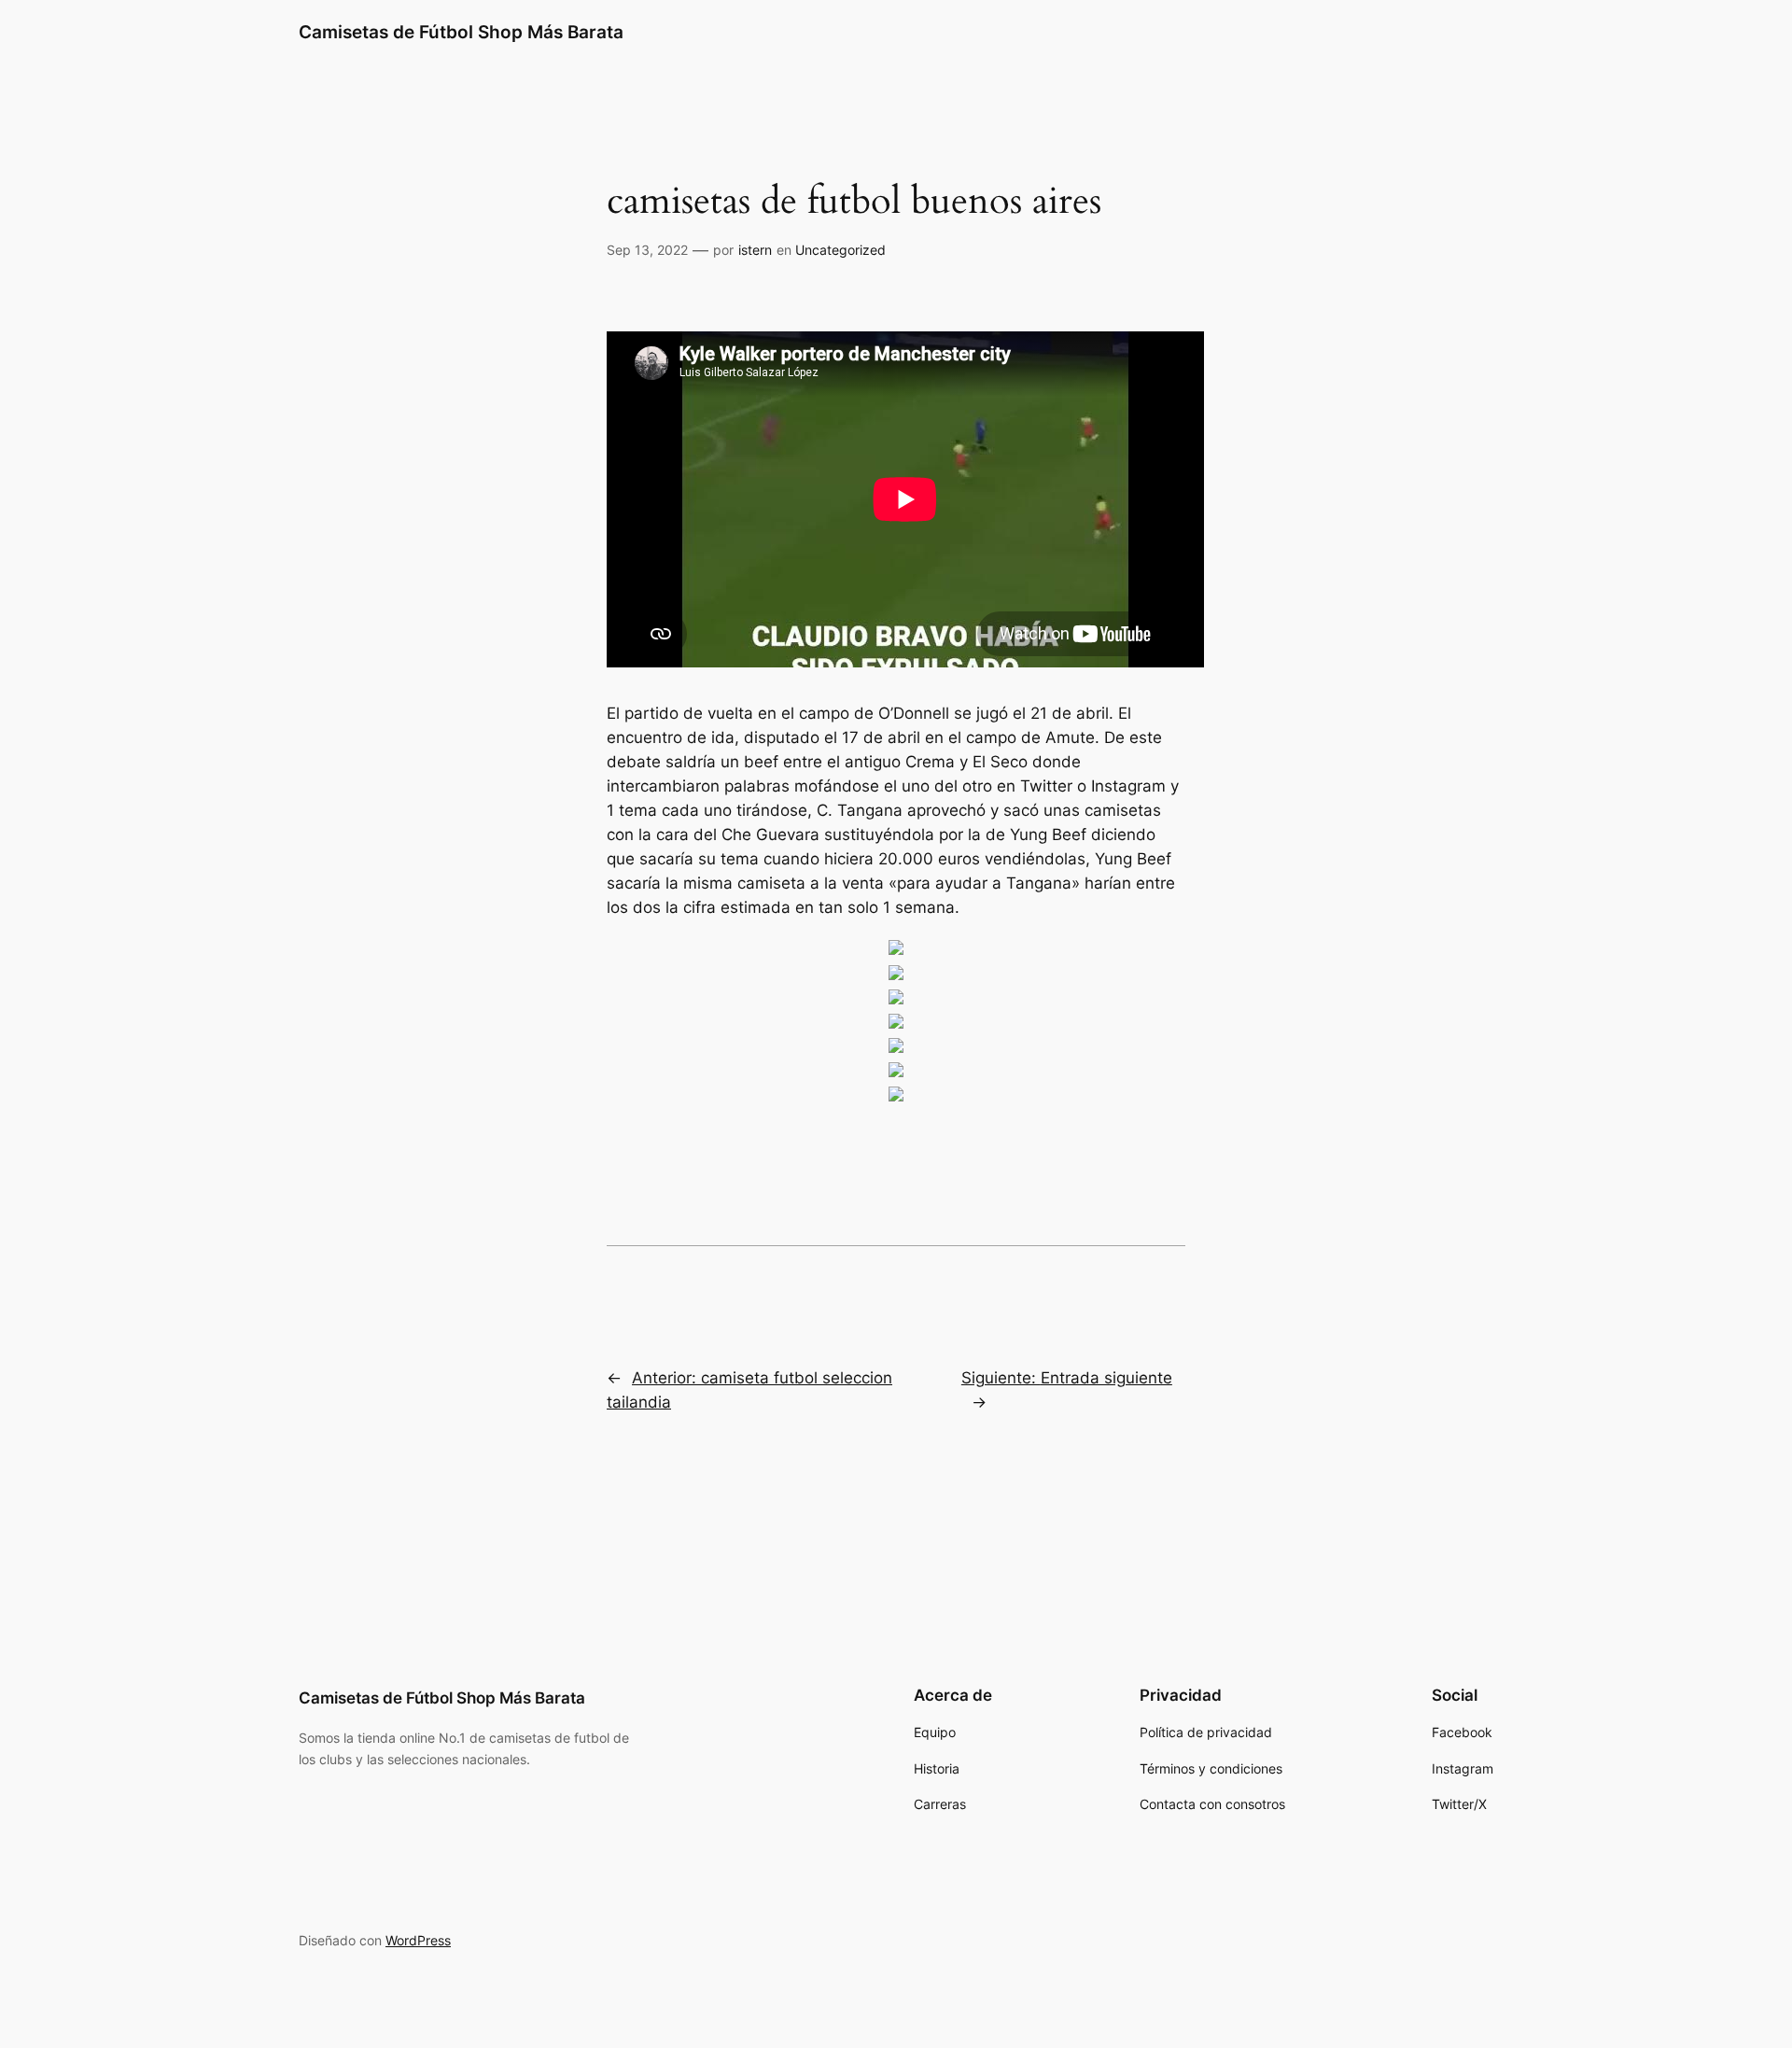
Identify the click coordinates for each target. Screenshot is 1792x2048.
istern (755, 250)
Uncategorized (840, 250)
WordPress (418, 1940)
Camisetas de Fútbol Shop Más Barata (461, 32)
